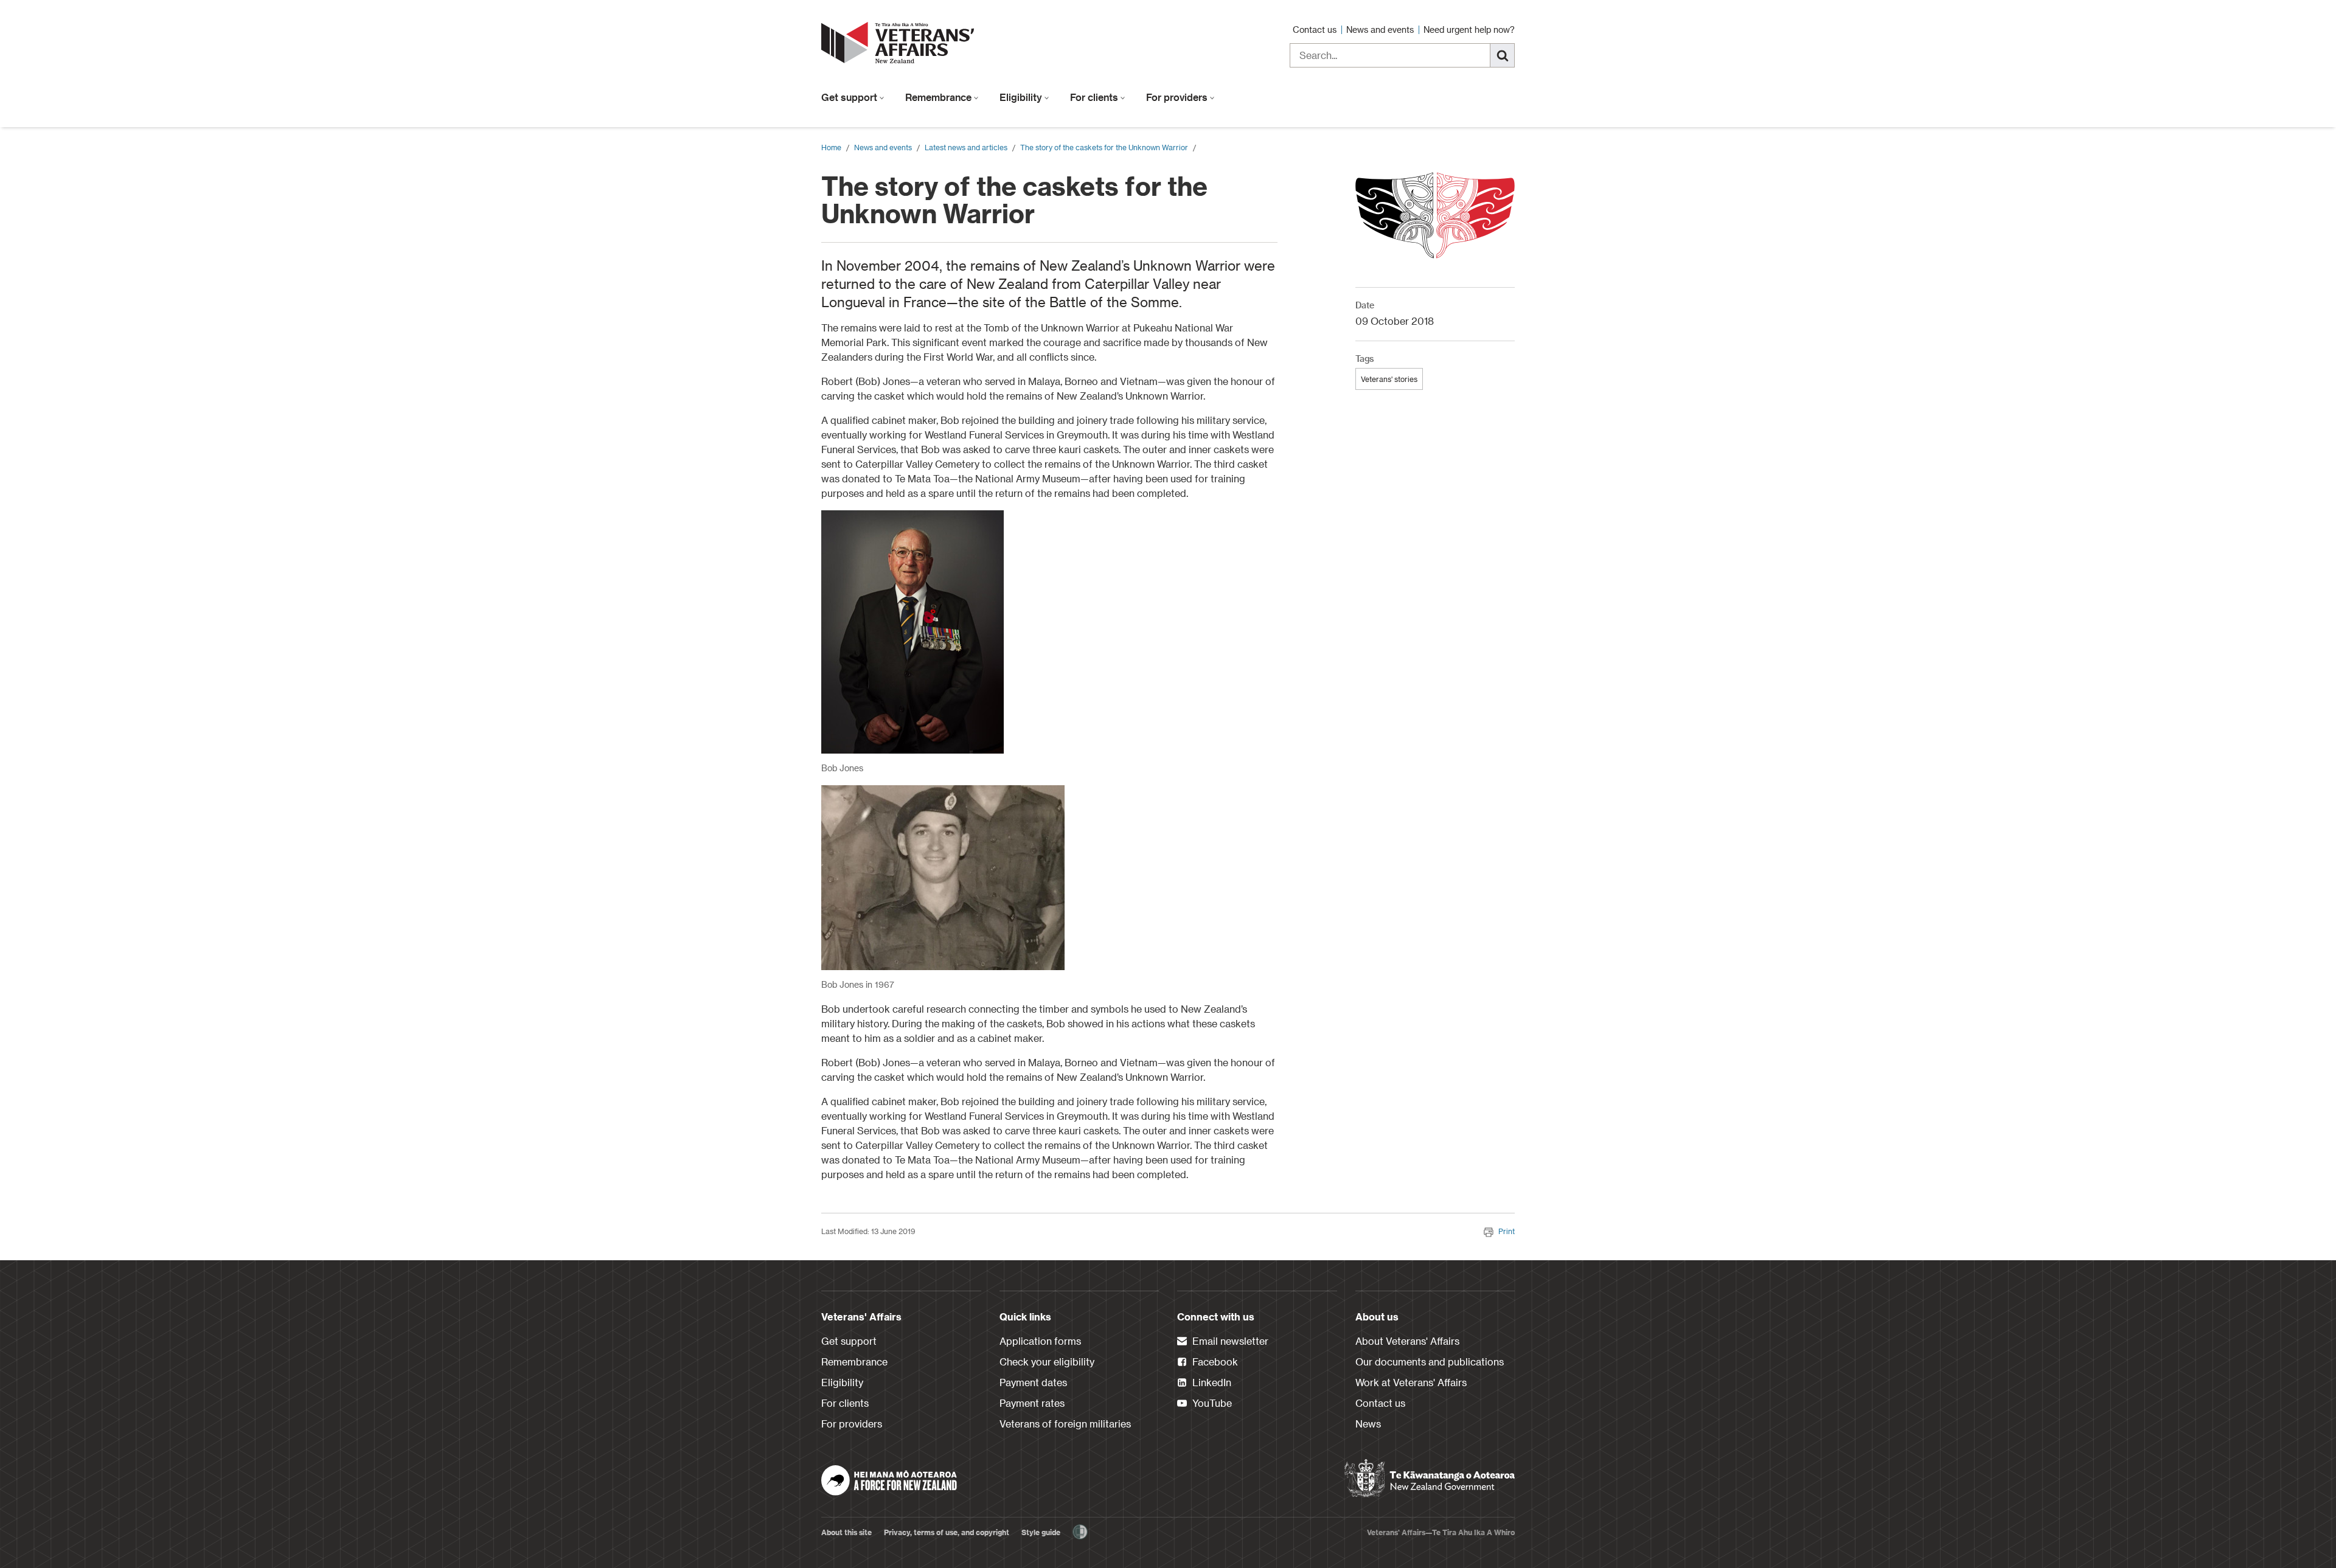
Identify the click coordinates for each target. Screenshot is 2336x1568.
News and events (1381, 29)
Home (831, 147)
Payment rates (1032, 1403)
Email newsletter (1229, 1341)
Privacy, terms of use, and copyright (947, 1532)
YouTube (1211, 1403)
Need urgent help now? (1469, 29)
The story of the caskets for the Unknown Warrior (1104, 147)
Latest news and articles (966, 147)
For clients (1095, 97)
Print (1507, 1231)
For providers (1178, 97)
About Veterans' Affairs (1407, 1341)
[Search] (1503, 55)
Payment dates (1033, 1382)
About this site (846, 1532)
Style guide (1041, 1532)
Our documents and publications (1430, 1362)
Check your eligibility (1047, 1362)
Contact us (1316, 29)
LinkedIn (1211, 1382)
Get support (850, 97)
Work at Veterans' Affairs (1411, 1382)
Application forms (1040, 1341)
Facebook (1214, 1362)
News (1368, 1424)
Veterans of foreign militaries (1065, 1424)
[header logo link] (900, 43)
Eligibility (1022, 97)
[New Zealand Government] (1430, 1479)
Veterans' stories (1389, 379)
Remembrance (940, 97)
